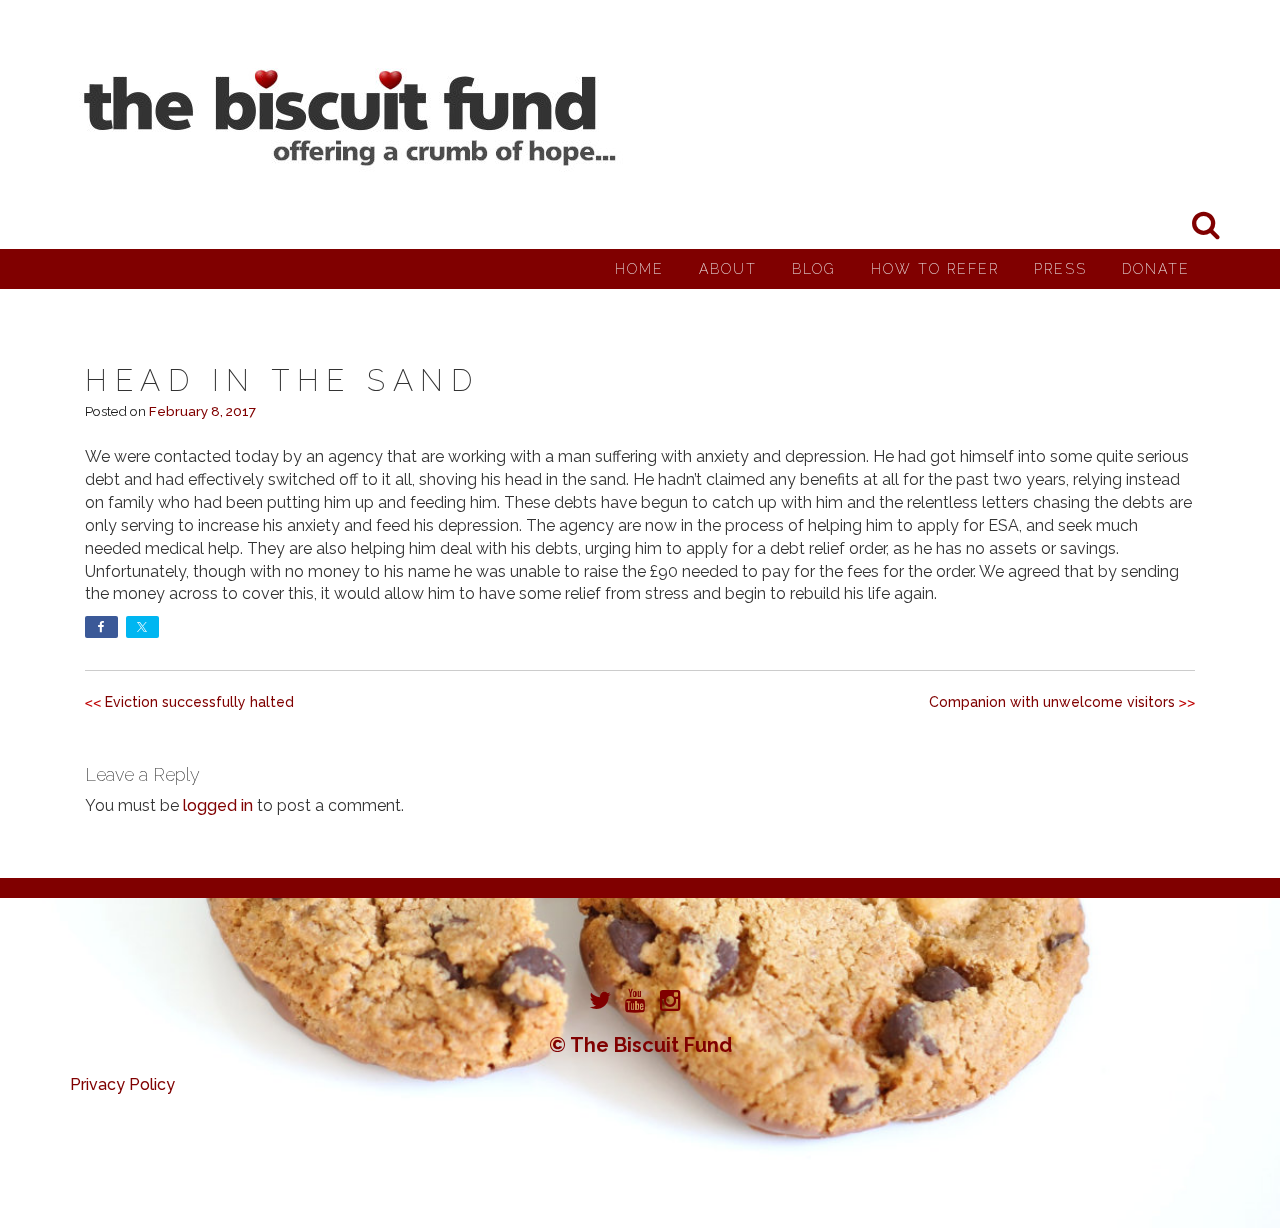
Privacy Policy (122, 1084)
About (728, 269)
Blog (814, 269)
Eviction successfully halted (199, 702)
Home (639, 269)
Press (1060, 269)
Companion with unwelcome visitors (1052, 702)
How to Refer (935, 269)
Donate (1156, 269)
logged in (218, 805)
